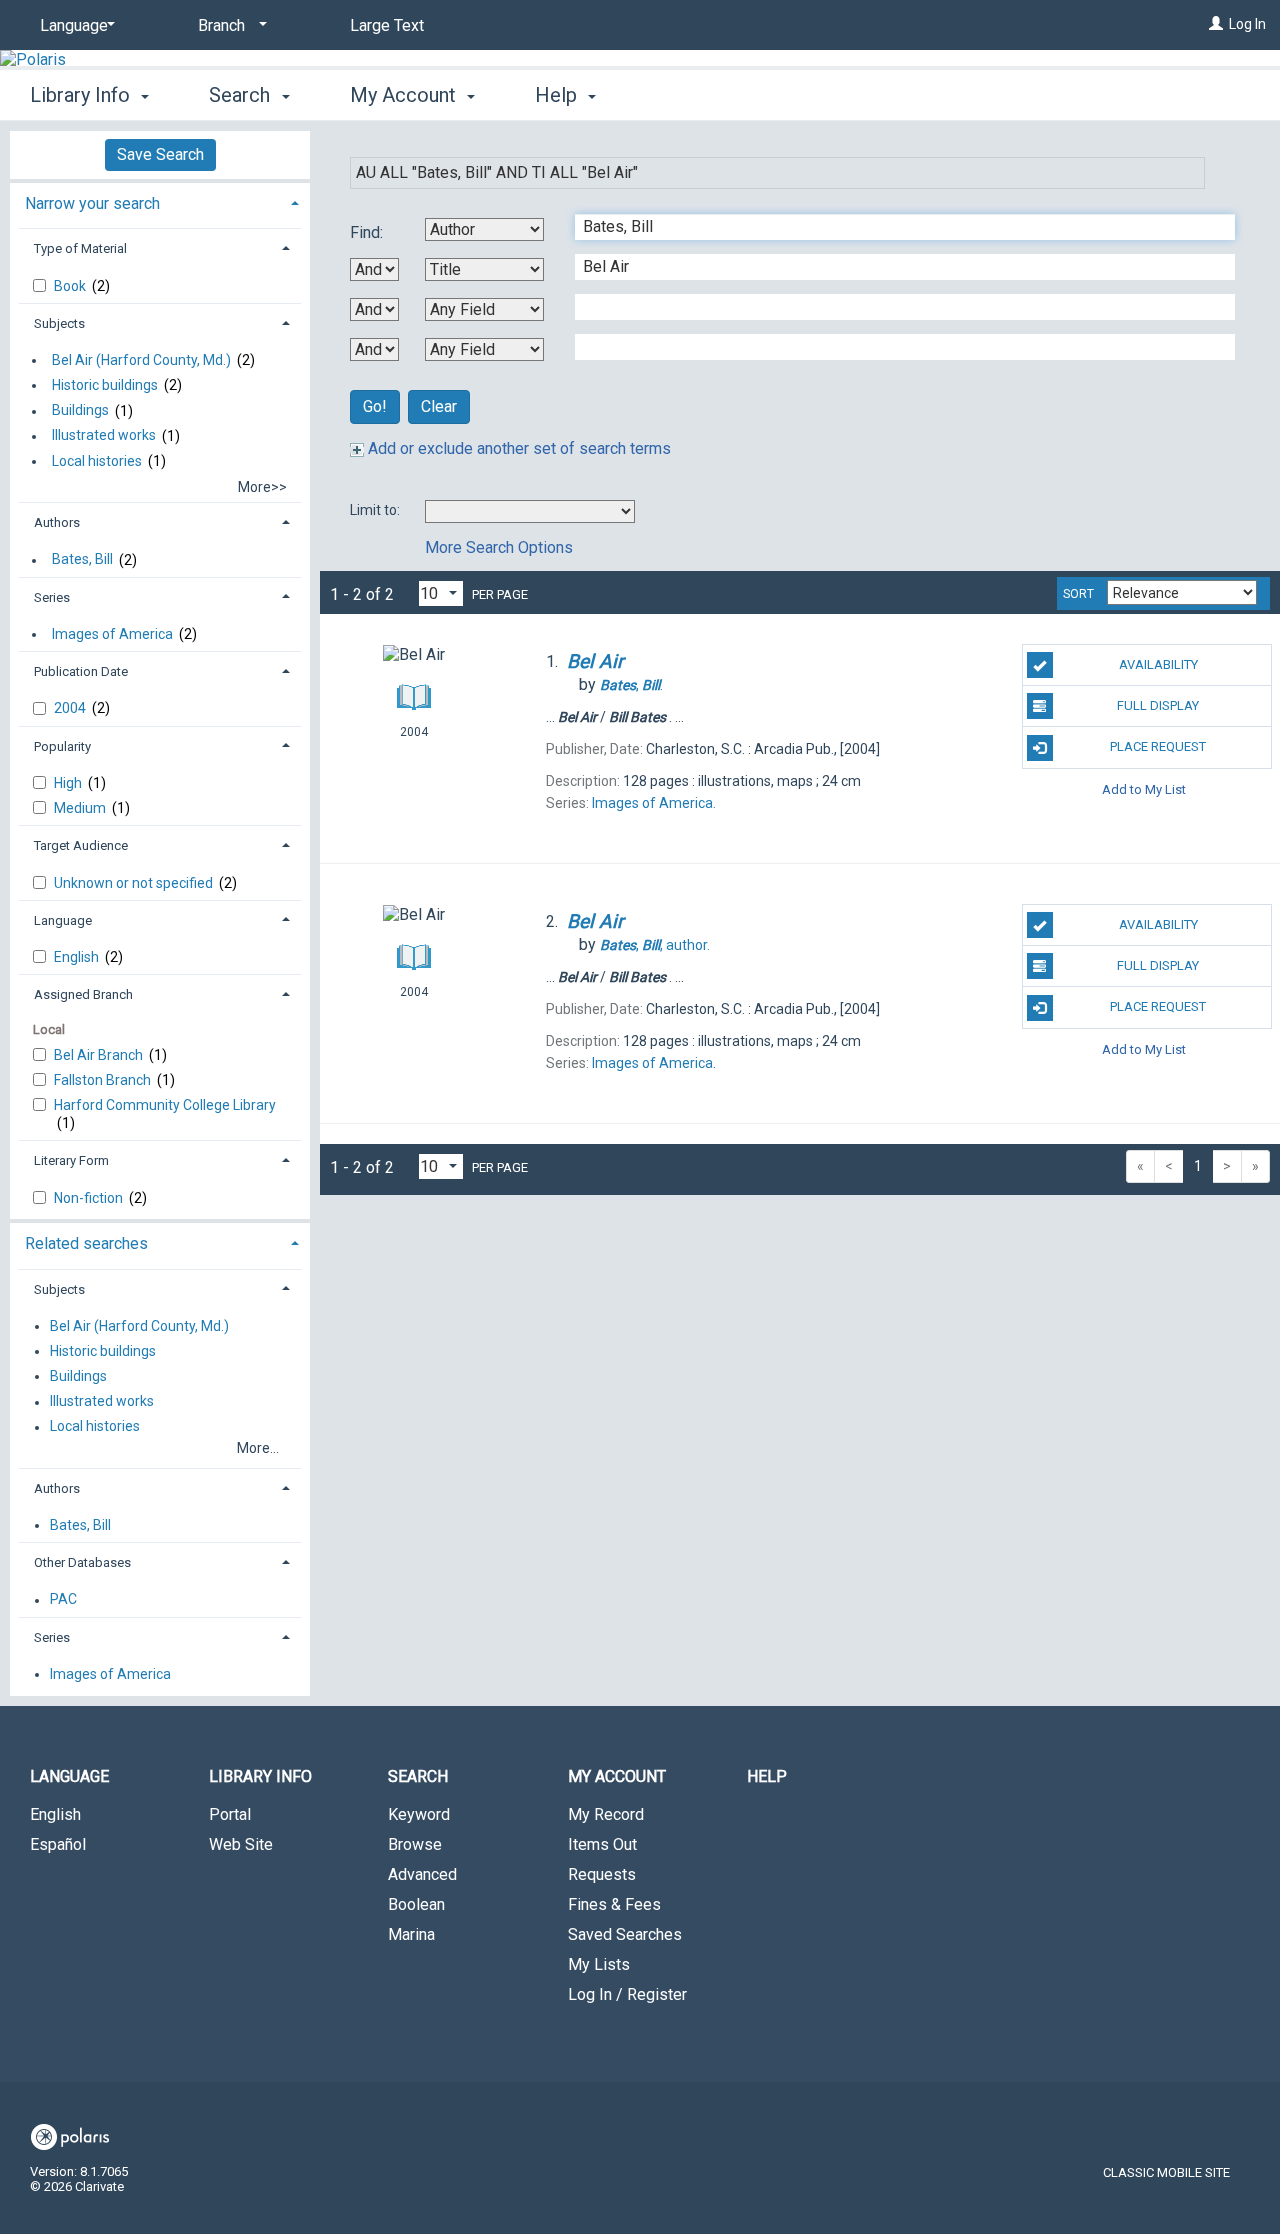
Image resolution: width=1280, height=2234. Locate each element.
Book (71, 286)
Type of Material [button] (80, 248)
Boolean (416, 1904)
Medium (81, 808)
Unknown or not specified (135, 883)
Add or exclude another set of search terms (517, 448)
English (78, 957)
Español (58, 1844)
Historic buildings (105, 385)
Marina (411, 1934)
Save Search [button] (160, 154)
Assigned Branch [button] (83, 994)
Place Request (1158, 746)
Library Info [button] (82, 95)
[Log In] (1216, 24)
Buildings (80, 411)
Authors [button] (57, 522)
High (69, 783)
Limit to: (376, 510)
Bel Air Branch (100, 1055)
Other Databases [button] (82, 1562)
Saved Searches (625, 1934)
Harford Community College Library (165, 1105)
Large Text (387, 25)
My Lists (599, 1964)
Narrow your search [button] (92, 203)
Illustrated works (104, 436)
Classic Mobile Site (1166, 2172)
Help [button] (558, 95)
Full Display (1158, 705)
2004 (71, 708)
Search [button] (242, 95)
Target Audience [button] (81, 845)
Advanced (422, 1874)
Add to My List (1144, 789)
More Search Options (499, 547)
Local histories (97, 461)
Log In (1247, 24)
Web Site (241, 1844)
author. (655, 945)
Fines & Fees (614, 1904)
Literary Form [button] (71, 1160)
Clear (439, 406)
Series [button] (52, 597)
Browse (415, 1844)
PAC (63, 1600)
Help (767, 1776)
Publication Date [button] (81, 671)
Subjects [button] (59, 323)
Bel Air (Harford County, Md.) (141, 360)
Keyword (419, 1814)
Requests (602, 1874)
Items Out (602, 1844)
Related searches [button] (86, 1243)
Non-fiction (90, 1198)
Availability (1158, 664)
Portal (230, 1814)
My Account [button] (405, 95)
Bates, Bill (82, 560)
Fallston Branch (104, 1080)
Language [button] (63, 920)
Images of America (112, 634)
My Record (606, 1814)
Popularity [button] (62, 746)
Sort (1078, 594)
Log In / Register (627, 1994)
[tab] (160, 201)
